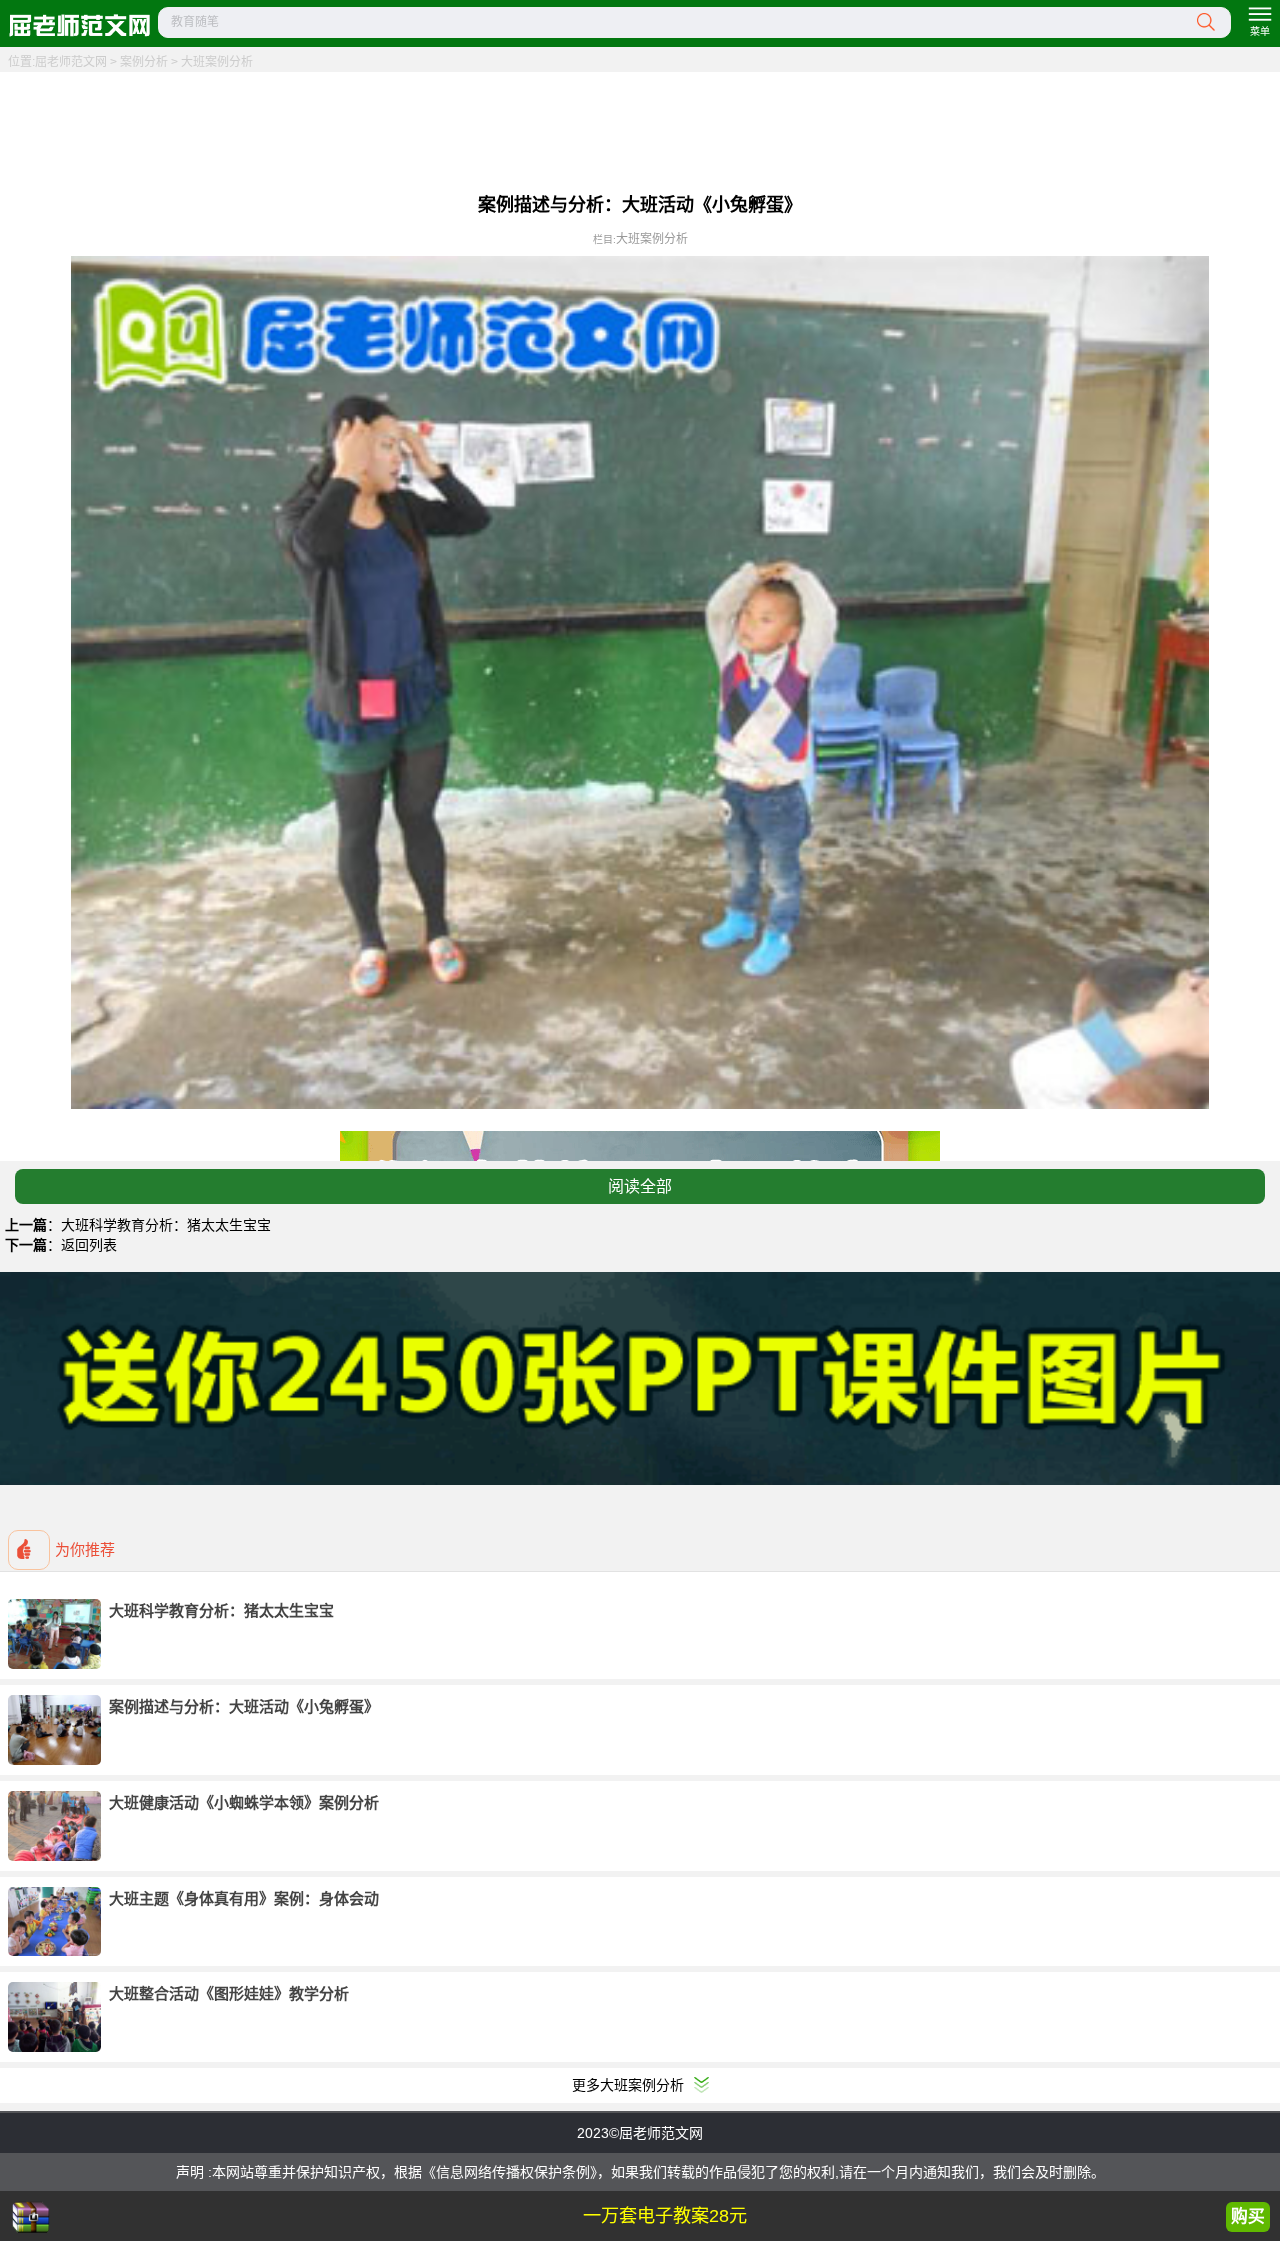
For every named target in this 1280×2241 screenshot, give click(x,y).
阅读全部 (640, 1186)
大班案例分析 (217, 62)
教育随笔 (195, 22)
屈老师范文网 (71, 62)
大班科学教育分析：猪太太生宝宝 (166, 1225)
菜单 (1260, 31)
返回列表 (89, 1245)
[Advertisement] (640, 130)
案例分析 (144, 62)
